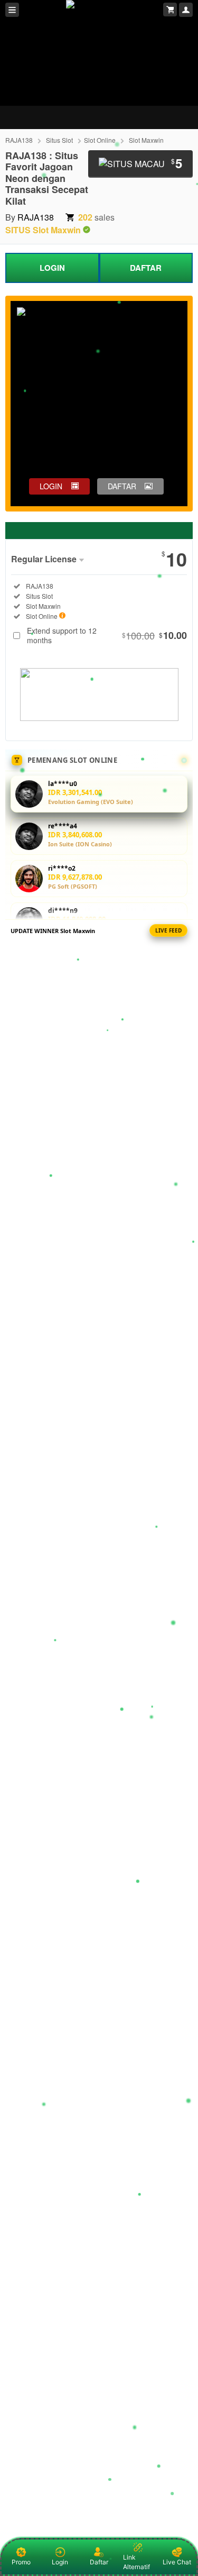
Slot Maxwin (146, 140)
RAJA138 (19, 140)
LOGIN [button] (51, 486)
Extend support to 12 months (107, 635)
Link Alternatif (136, 2562)
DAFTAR (146, 268)
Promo (21, 2562)
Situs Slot (59, 140)
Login (60, 2562)
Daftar (99, 2562)
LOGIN (52, 268)
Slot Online (100, 140)
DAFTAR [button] (122, 486)
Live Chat (177, 2562)
